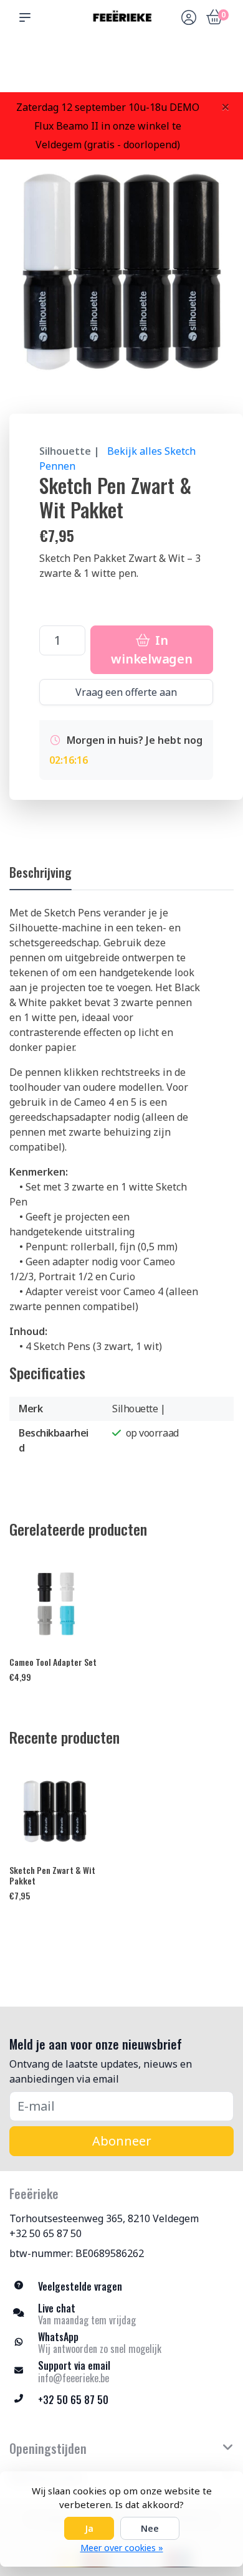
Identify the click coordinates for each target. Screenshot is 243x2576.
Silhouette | (69, 451)
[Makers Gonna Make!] (121, 17)
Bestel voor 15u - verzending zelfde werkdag (126, 63)
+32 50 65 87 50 (45, 2233)
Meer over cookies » (122, 2548)
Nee (150, 2528)
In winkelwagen (151, 649)
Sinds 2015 (218, 69)
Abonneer (122, 2141)
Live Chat (189, 69)
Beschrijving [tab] (40, 872)
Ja (89, 2528)
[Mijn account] (189, 19)
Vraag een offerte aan (126, 692)
